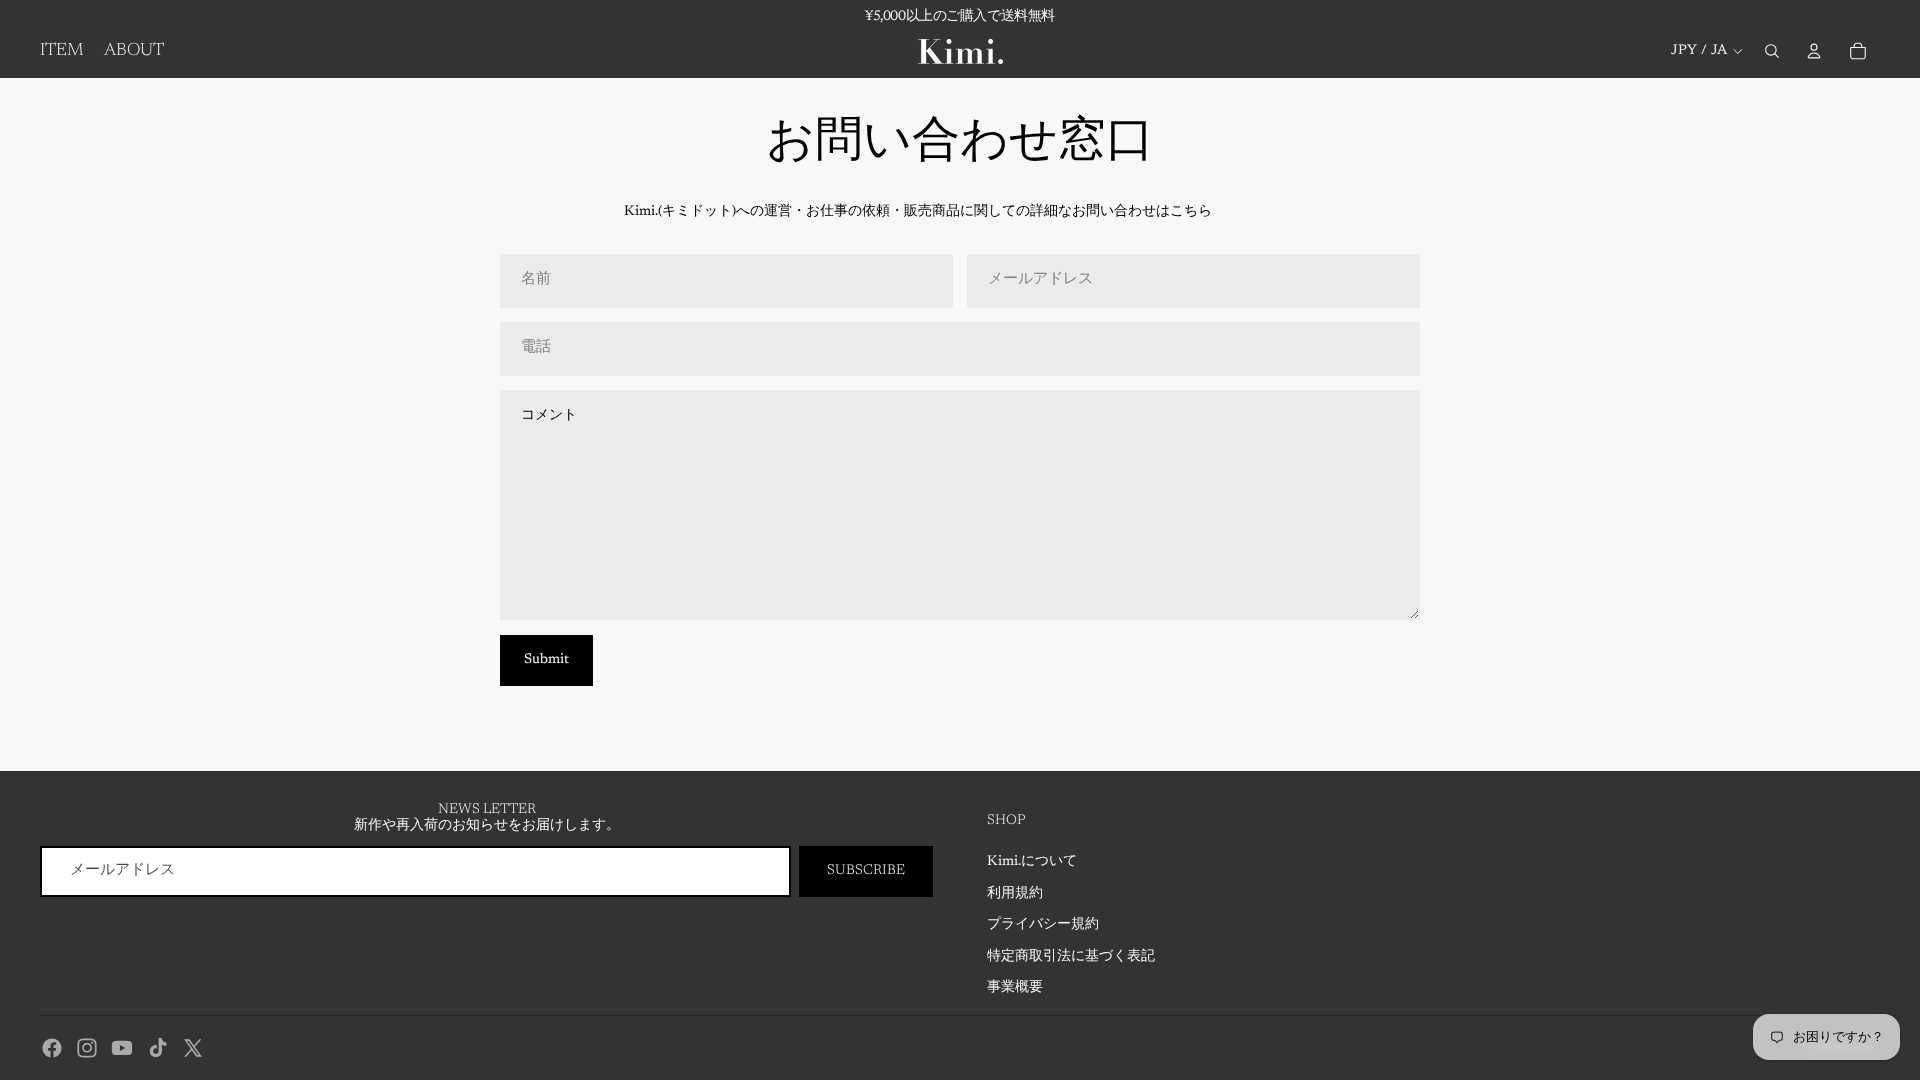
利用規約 (1015, 894)
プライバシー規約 (1043, 925)
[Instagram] (87, 1048)
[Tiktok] (158, 1048)
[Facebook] (52, 1048)
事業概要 (1015, 988)
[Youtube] (122, 1048)
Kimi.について (1032, 862)
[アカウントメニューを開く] (1814, 51)
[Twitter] (193, 1048)
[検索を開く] (1772, 51)
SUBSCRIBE (866, 871)
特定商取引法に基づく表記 (1071, 957)
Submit (546, 660)
